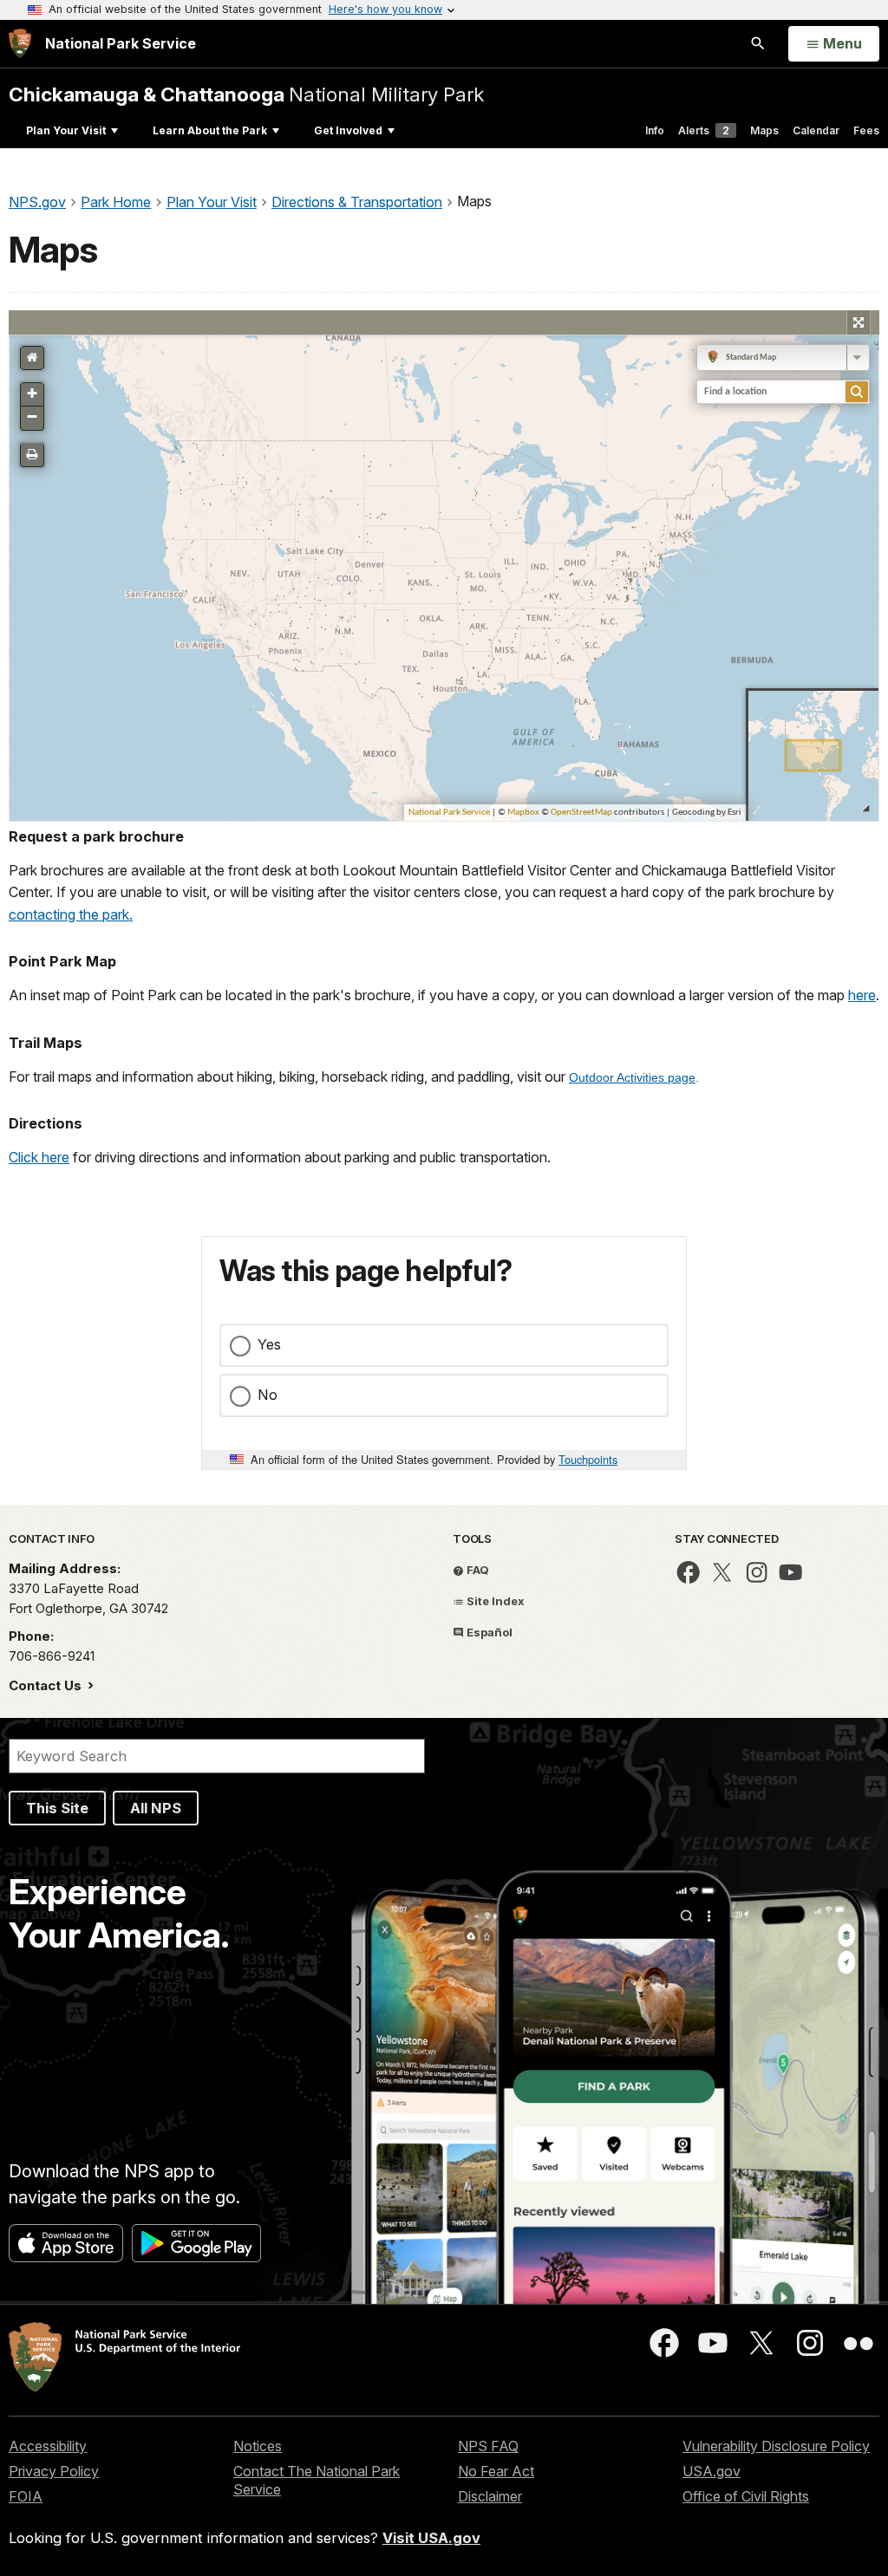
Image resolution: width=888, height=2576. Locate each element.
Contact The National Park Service (317, 2480)
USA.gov (712, 2471)
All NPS (156, 1808)
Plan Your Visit (66, 130)
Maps (764, 130)
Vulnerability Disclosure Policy (776, 2446)
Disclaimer (490, 2496)
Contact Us (47, 1685)
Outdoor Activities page (632, 1077)
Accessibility (48, 2446)
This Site (57, 1808)
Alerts (704, 130)
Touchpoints (588, 1459)
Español (488, 1632)
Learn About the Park (210, 130)
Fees (866, 130)
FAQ (477, 1570)
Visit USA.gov (431, 2538)
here (862, 995)
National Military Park (246, 94)
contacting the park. (71, 914)
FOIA (26, 2496)
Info (655, 130)
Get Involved (348, 130)
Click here (39, 1157)
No (268, 1395)
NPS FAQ (488, 2446)
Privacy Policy (54, 2471)
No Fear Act (496, 2471)
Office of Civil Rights (746, 2496)
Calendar (816, 130)
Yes (269, 1344)
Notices (258, 2446)
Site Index (494, 1601)
